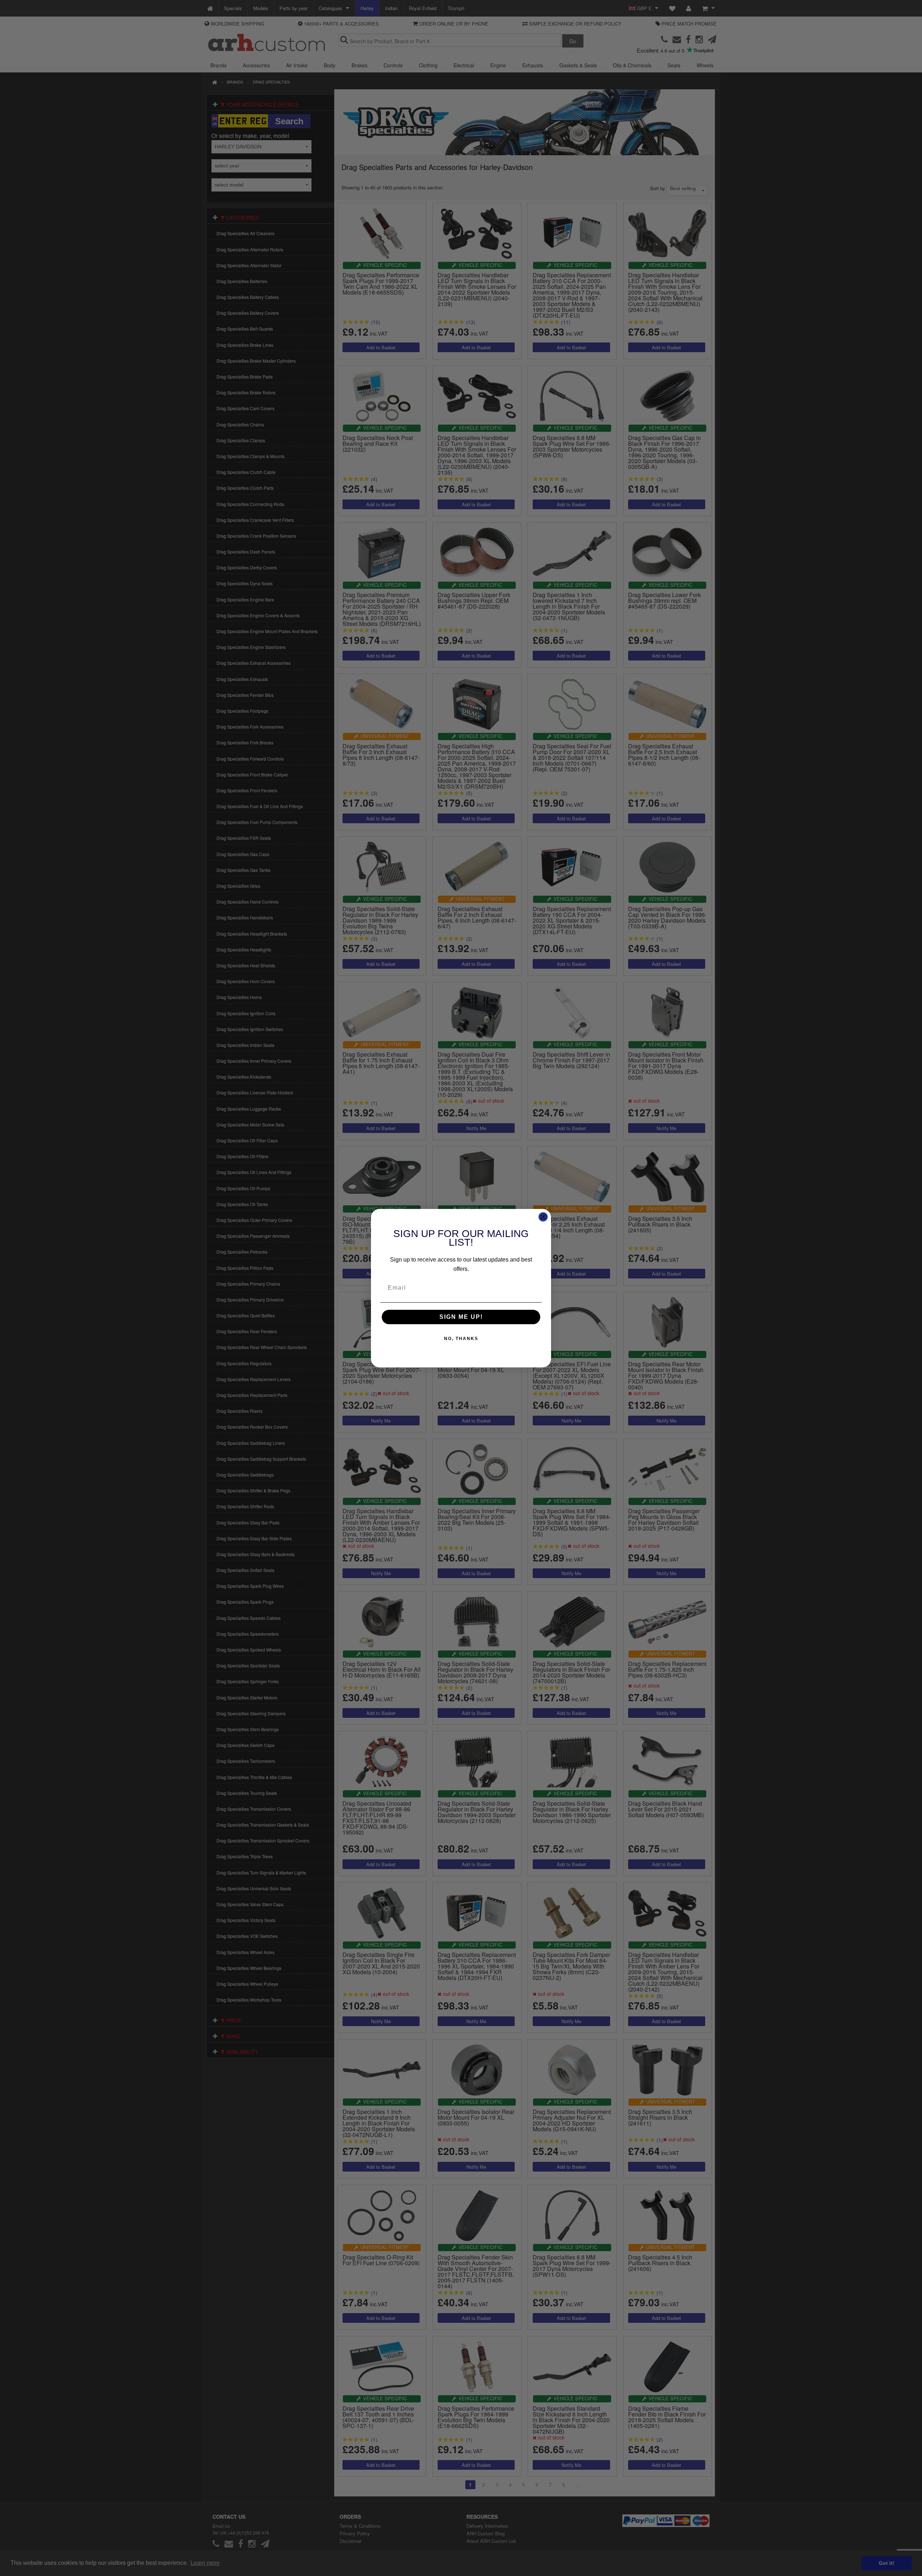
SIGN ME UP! (461, 1317)
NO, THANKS (461, 1339)
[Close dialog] (543, 1217)
